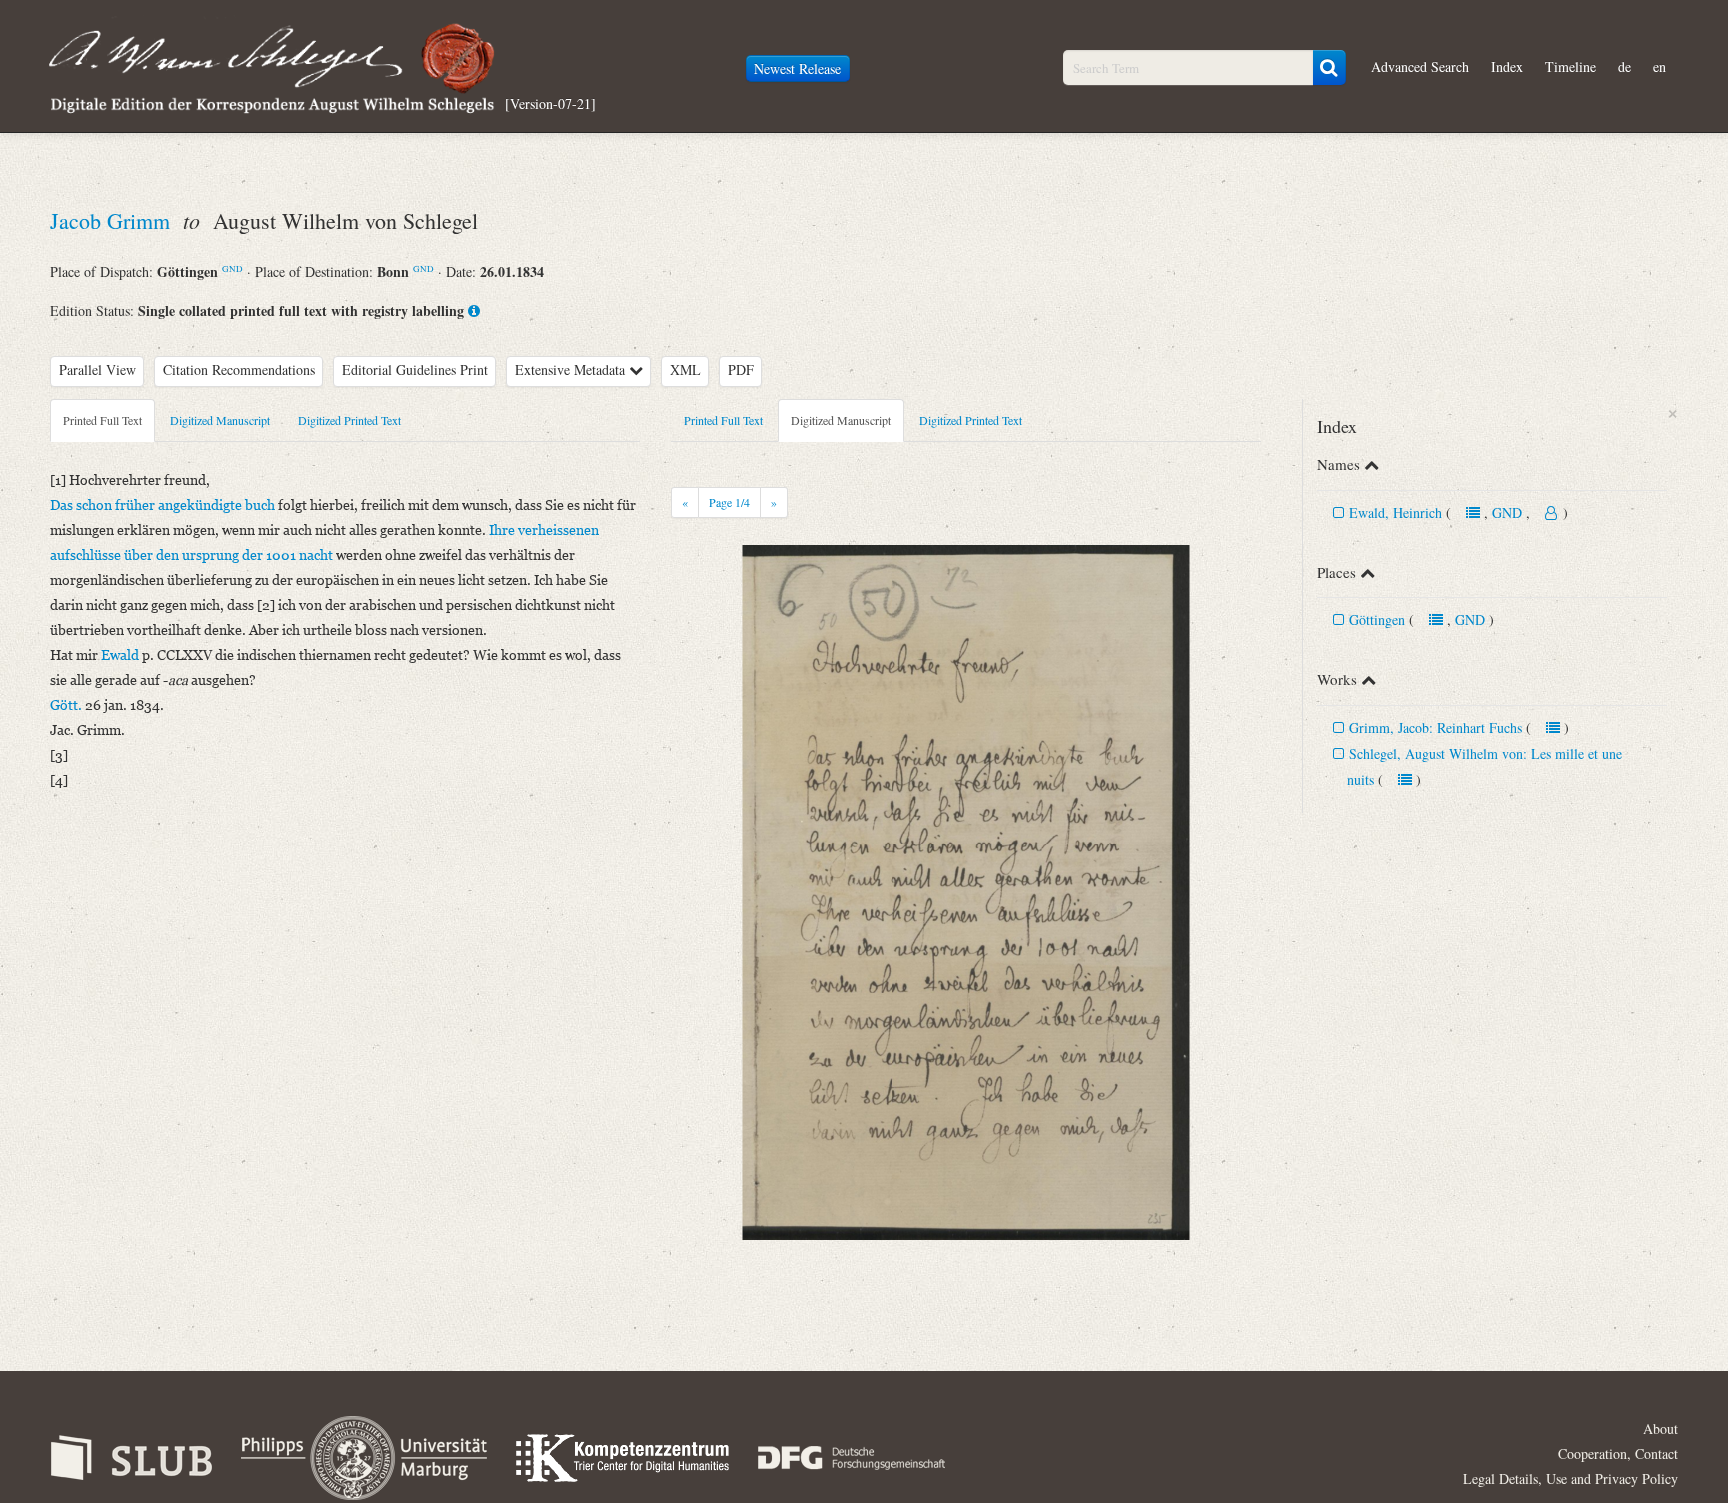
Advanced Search (1420, 66)
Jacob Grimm (113, 220)
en (1659, 66)
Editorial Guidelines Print (415, 369)
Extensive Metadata (572, 369)
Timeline (1570, 66)
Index (1507, 66)
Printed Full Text (102, 420)
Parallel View (97, 369)
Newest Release (797, 68)
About (1660, 1428)
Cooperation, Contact (1618, 1453)
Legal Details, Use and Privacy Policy (1570, 1478)
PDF (741, 369)
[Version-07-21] (550, 102)
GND (232, 268)
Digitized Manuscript (220, 420)
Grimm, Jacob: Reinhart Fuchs (1435, 727)
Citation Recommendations (239, 369)
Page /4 (729, 502)
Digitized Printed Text (349, 420)
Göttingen (1377, 619)
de (1624, 66)
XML (685, 369)
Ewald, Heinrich (1397, 512)
